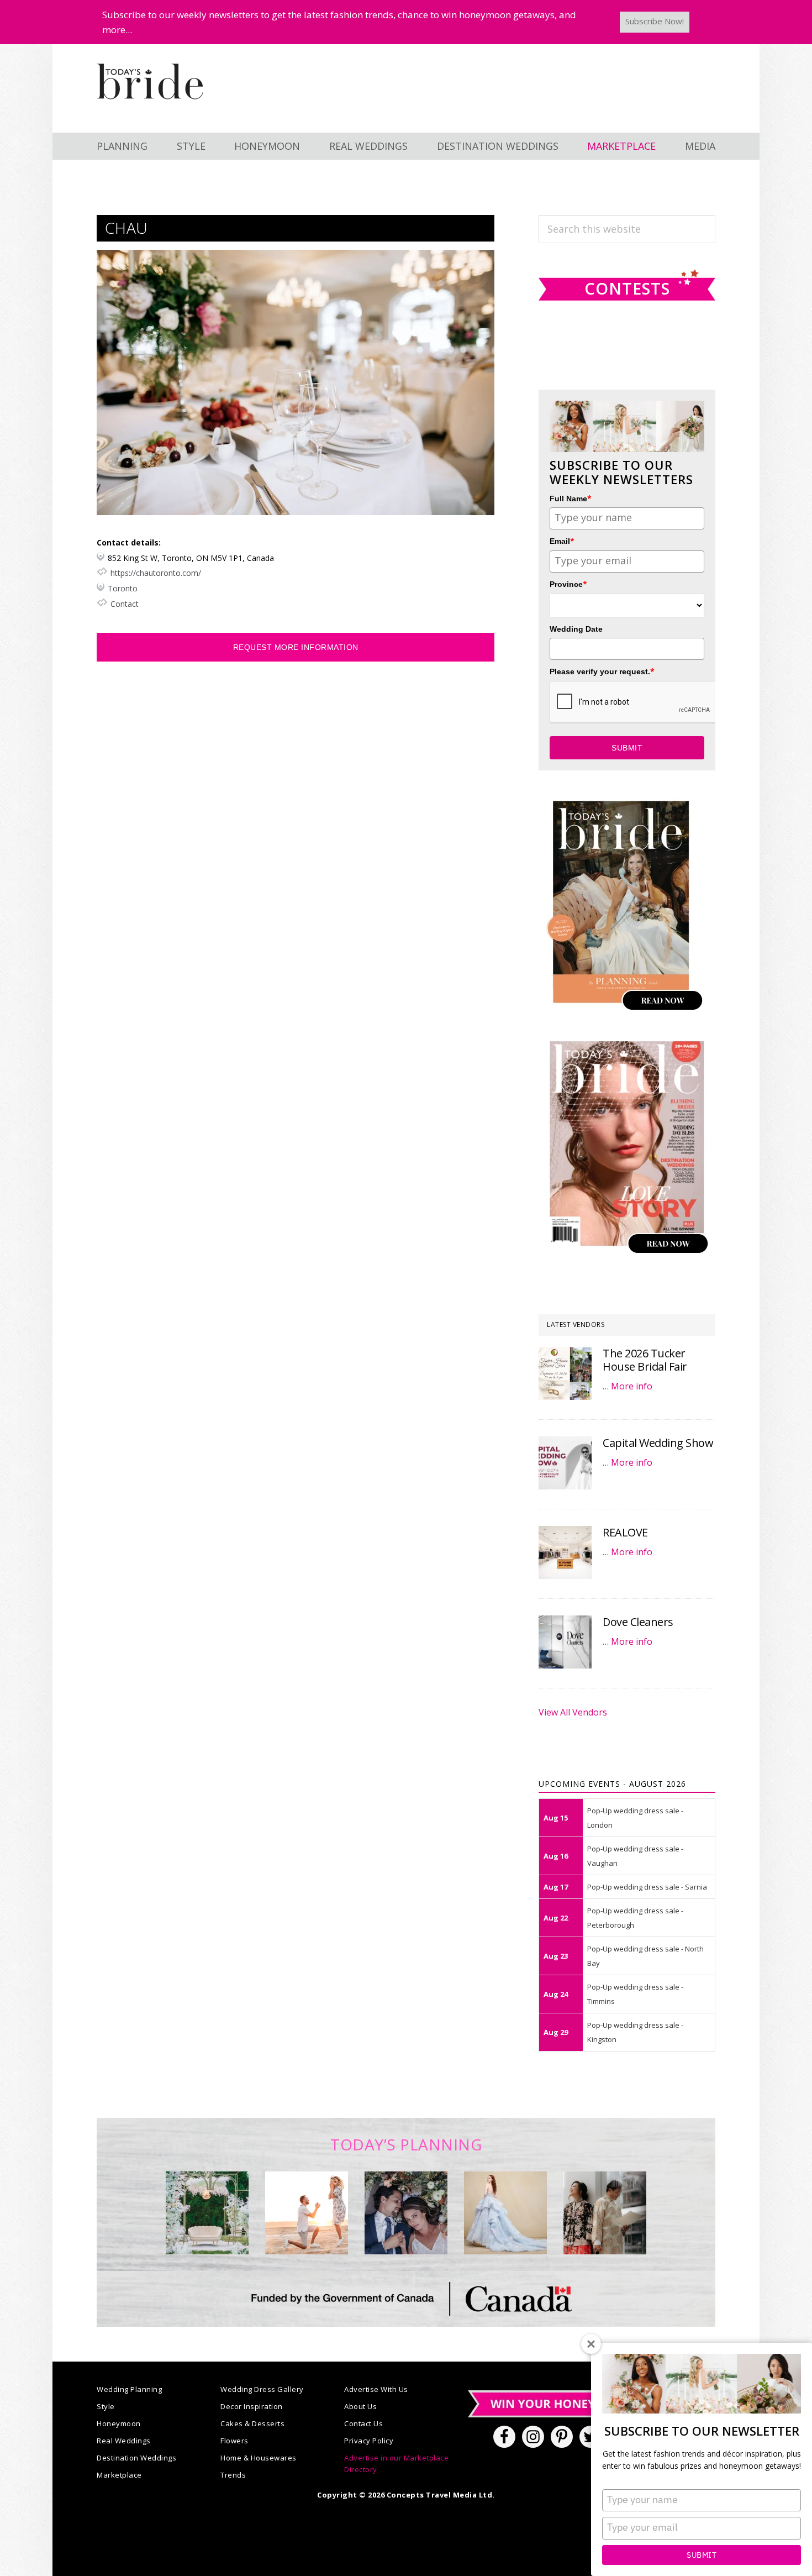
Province (568, 584)
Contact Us (363, 2423)
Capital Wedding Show (658, 1443)
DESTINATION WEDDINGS (498, 146)
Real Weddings (124, 2441)
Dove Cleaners (638, 1622)
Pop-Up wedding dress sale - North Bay (645, 1956)
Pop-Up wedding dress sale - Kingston (635, 2032)
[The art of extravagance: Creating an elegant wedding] (207, 2213)
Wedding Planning (129, 2389)
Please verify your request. (602, 671)
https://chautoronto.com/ (156, 573)
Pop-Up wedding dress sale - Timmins (635, 1994)
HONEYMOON (267, 146)
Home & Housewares (259, 2458)
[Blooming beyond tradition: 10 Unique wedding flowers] (406, 2213)
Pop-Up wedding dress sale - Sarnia (647, 1887)
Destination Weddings (136, 2458)
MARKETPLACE (621, 146)
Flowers (234, 2441)
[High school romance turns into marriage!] (605, 2213)
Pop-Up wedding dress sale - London (635, 1818)
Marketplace (119, 2475)
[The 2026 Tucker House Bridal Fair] (565, 1373)
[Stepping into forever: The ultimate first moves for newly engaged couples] (307, 2213)
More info (632, 1386)
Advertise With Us (376, 2389)
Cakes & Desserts (252, 2423)
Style (106, 2406)
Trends (233, 2475)
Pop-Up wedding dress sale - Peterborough (635, 1918)
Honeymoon (119, 2423)
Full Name (571, 498)
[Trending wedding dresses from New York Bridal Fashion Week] (505, 2213)
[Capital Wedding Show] (565, 1463)
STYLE (191, 146)
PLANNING (122, 146)
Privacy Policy (369, 2441)
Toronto (123, 588)
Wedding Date (576, 629)
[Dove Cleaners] (565, 1642)
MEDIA (700, 146)
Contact (125, 604)
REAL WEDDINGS (368, 146)
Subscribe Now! (655, 21)
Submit (702, 2555)
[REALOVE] (565, 1552)
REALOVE (625, 1532)
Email (562, 541)
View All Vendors (573, 1712)
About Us (360, 2406)
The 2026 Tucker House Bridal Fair (645, 1360)
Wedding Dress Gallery (262, 2389)
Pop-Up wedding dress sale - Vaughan (635, 1856)
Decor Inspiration (252, 2406)
